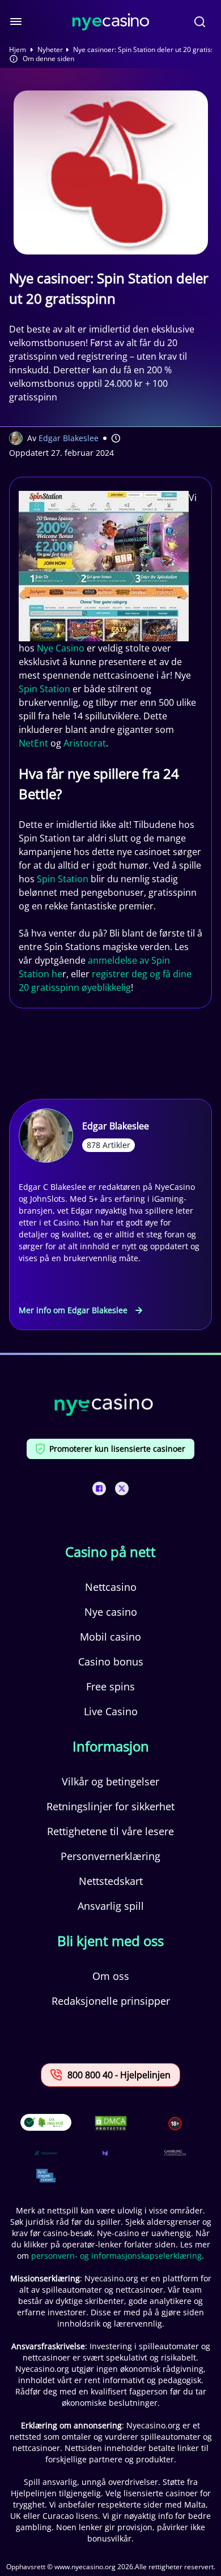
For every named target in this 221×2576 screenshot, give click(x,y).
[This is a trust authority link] (46, 2153)
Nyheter (50, 50)
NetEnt (33, 743)
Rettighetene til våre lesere (110, 1831)
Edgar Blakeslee (69, 438)
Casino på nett (110, 1552)
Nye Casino (61, 648)
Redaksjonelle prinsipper (111, 2001)
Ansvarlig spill (111, 1906)
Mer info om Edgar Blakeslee (73, 1310)
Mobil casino (110, 1637)
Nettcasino (111, 1587)
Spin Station (44, 689)
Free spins (110, 1686)
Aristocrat (85, 743)
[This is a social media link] (99, 1488)
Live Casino (111, 1711)
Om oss (111, 1976)
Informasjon (111, 1746)
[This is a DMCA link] (111, 2123)
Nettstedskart (111, 1881)
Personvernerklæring (110, 1856)
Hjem (18, 50)
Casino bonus (111, 1662)
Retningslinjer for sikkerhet (110, 1806)
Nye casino (111, 1612)
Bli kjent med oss (110, 1941)
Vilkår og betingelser (110, 1781)
